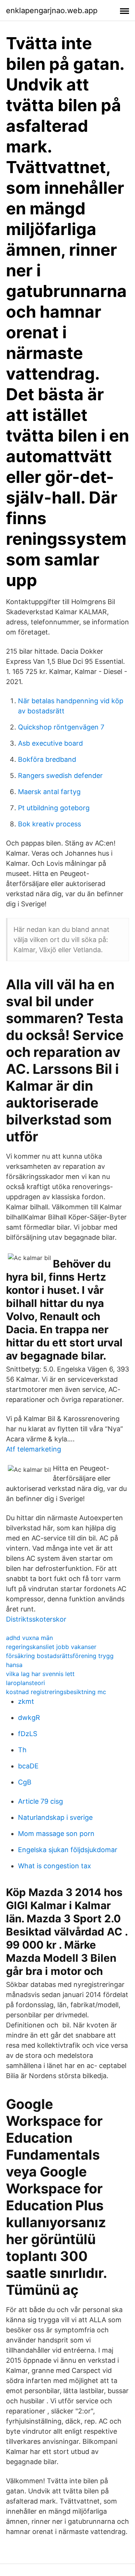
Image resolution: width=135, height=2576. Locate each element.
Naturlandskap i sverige (55, 1817)
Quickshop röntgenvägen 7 (61, 727)
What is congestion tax (55, 1866)
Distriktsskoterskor (36, 1619)
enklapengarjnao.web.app (52, 11)
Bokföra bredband (47, 759)
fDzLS (28, 1734)
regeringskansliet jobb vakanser (51, 1647)
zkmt (26, 1701)
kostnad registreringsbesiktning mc (56, 1692)
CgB (25, 1782)
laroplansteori (25, 1683)
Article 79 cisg (40, 1801)
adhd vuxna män (29, 1638)
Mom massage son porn (56, 1834)
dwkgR (29, 1718)
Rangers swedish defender (60, 776)
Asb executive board (50, 743)
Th (22, 1750)
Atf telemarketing (34, 1449)
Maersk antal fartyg (49, 792)
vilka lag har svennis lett (40, 1674)
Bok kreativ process (49, 824)
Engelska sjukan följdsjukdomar (68, 1850)
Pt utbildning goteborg (54, 808)
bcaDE (28, 1766)
